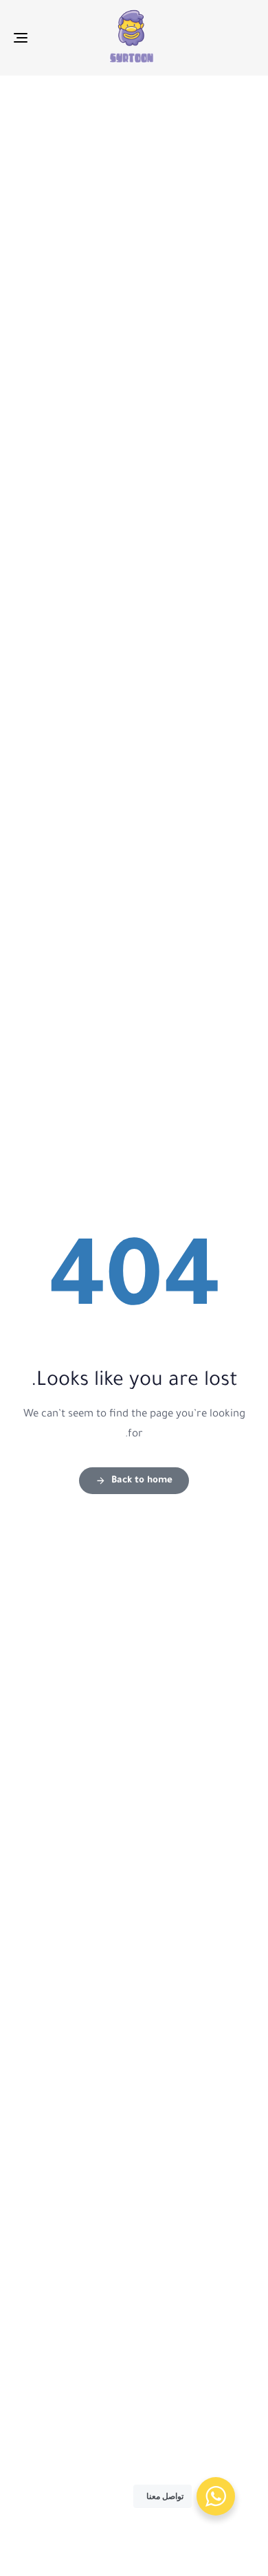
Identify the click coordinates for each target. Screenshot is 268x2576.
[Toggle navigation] (54, 38)
